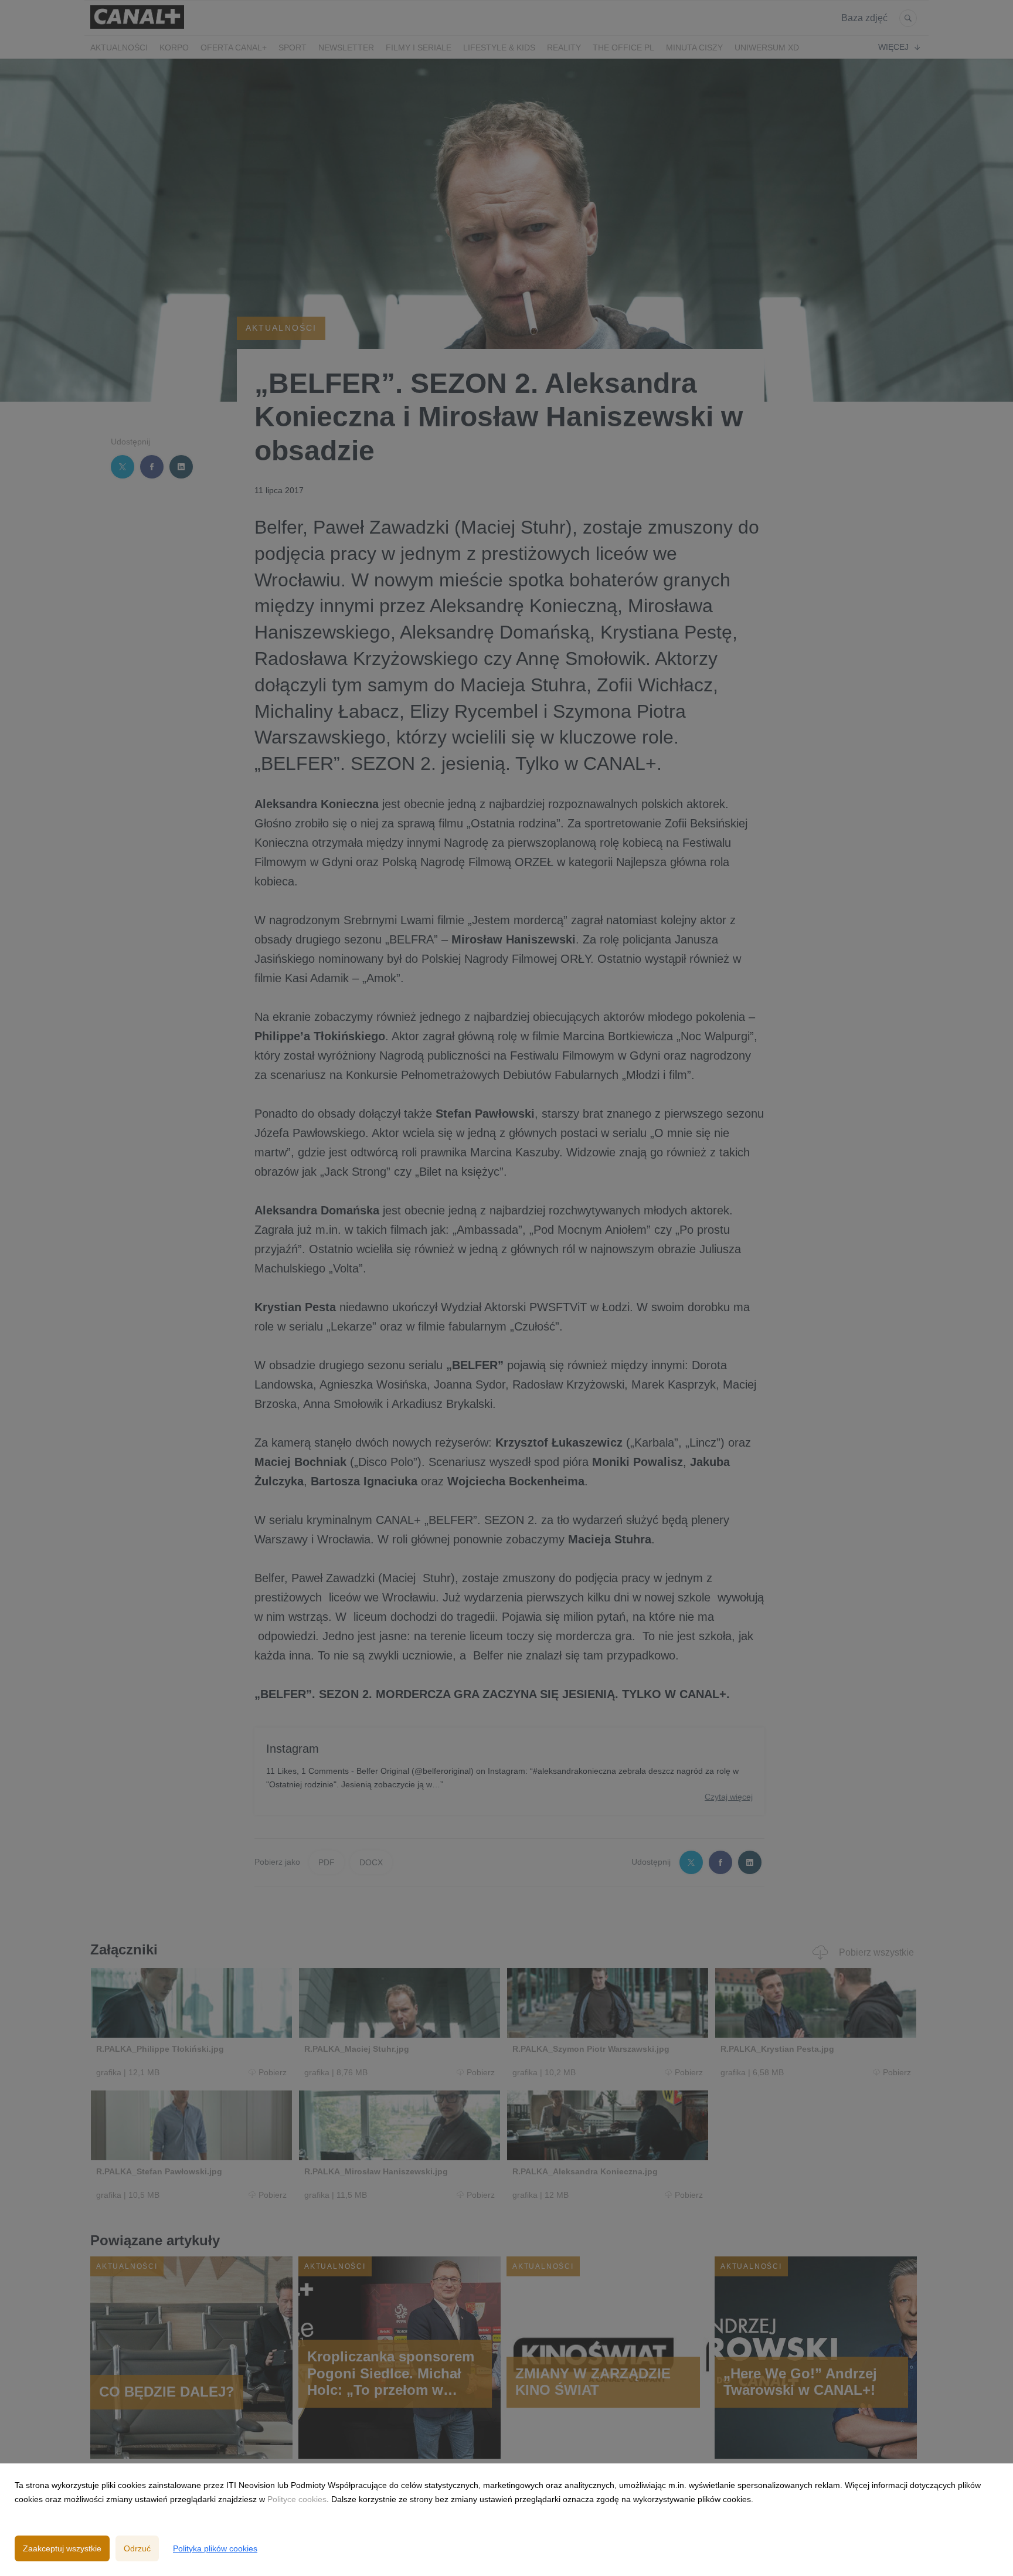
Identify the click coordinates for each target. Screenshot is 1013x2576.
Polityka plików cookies (215, 2548)
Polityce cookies (297, 2499)
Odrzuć (137, 2548)
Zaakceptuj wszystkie (62, 2548)
